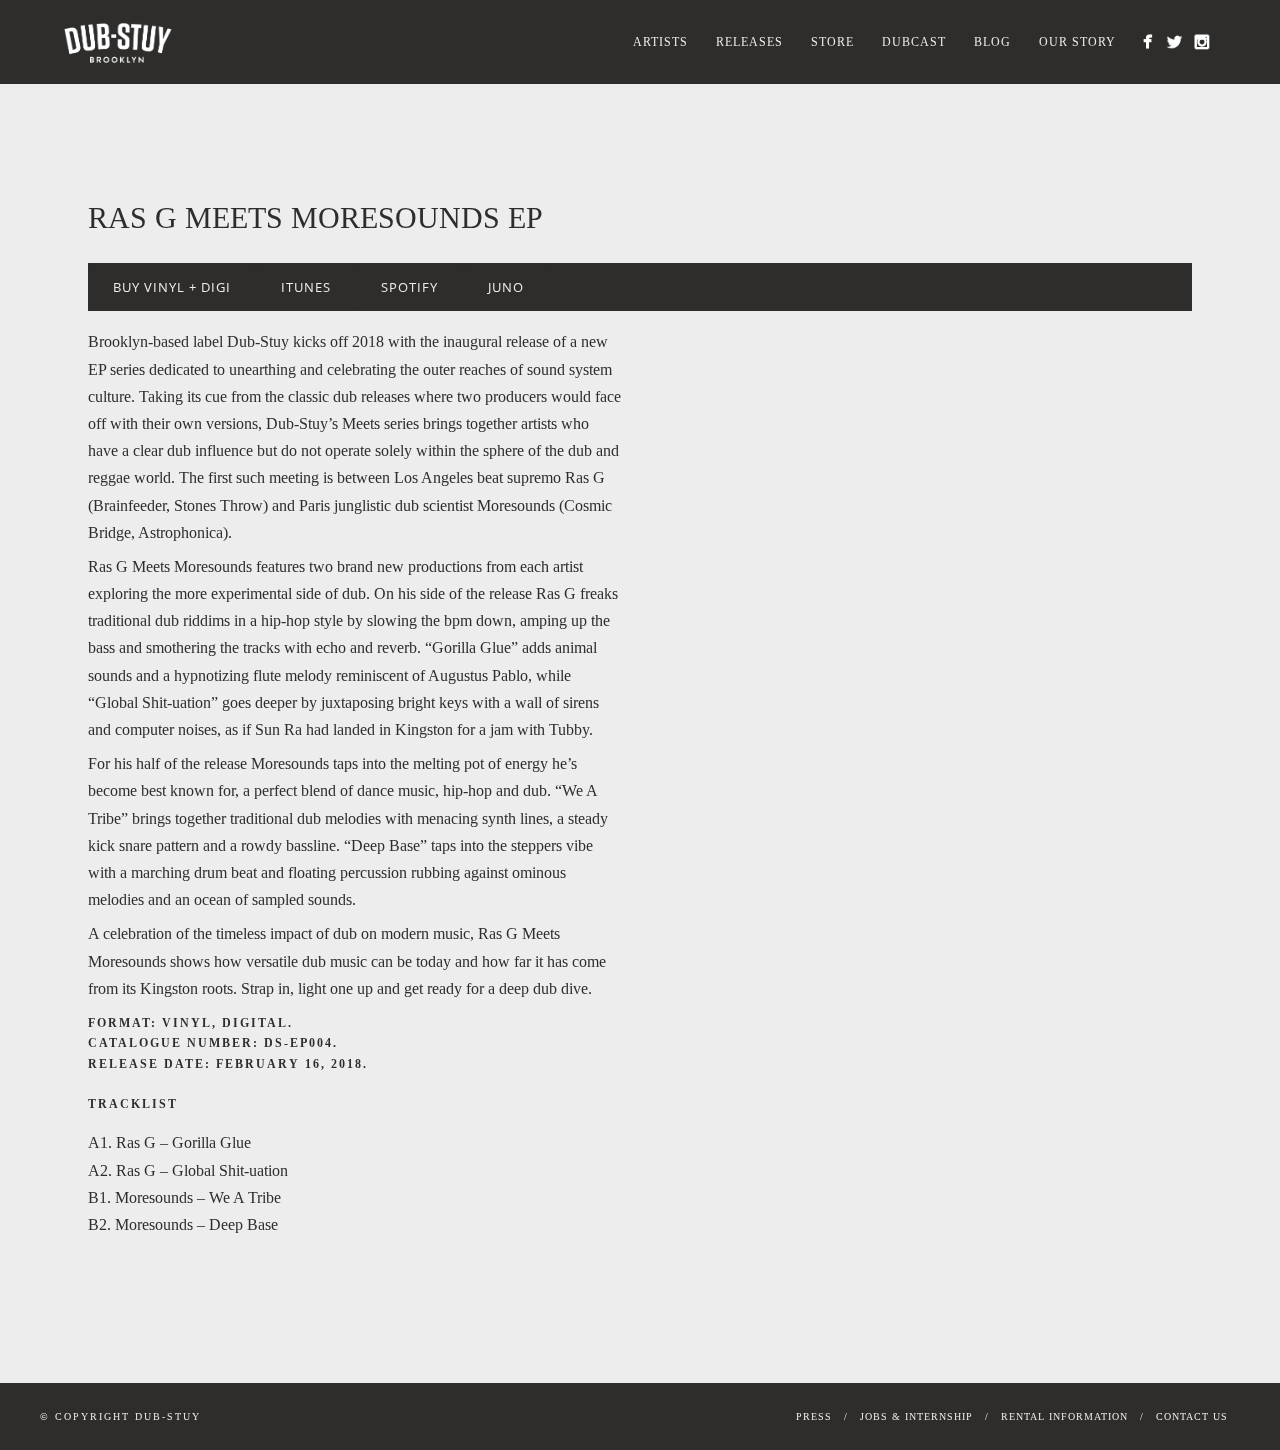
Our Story (1077, 42)
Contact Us (1192, 1416)
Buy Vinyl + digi (172, 287)
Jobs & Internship (916, 1416)
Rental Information (1064, 1416)
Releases (749, 42)
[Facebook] (1147, 41)
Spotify (409, 287)
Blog (992, 42)
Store (832, 42)
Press (814, 1416)
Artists (660, 42)
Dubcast (914, 42)
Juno (506, 287)
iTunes (306, 287)
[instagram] (1201, 41)
